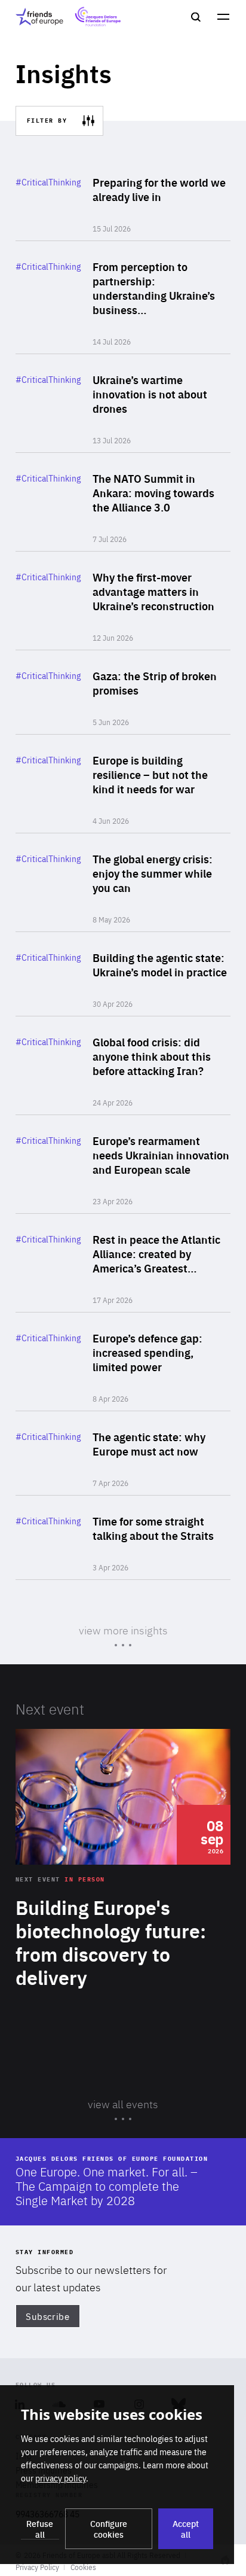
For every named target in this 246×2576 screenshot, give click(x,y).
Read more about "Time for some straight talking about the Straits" (123, 1537)
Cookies (83, 2567)
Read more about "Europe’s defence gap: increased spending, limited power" (123, 1362)
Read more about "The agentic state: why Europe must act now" (123, 1453)
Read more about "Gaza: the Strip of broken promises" (123, 692)
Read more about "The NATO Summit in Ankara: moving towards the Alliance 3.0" (123, 502)
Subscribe (47, 2316)
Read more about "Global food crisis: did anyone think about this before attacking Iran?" (123, 1065)
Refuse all (40, 2529)
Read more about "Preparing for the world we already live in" (123, 199)
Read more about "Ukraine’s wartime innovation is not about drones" (123, 403)
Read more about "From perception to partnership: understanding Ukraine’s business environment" (123, 297)
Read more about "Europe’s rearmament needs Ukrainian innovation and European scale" (123, 1164)
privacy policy (61, 2478)
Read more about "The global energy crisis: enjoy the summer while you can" (123, 882)
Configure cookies (109, 2529)
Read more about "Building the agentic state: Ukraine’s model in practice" (123, 974)
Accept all (186, 2529)
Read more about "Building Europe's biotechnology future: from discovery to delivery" (123, 1891)
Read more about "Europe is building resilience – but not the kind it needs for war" (123, 784)
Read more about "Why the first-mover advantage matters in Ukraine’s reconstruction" (123, 601)
